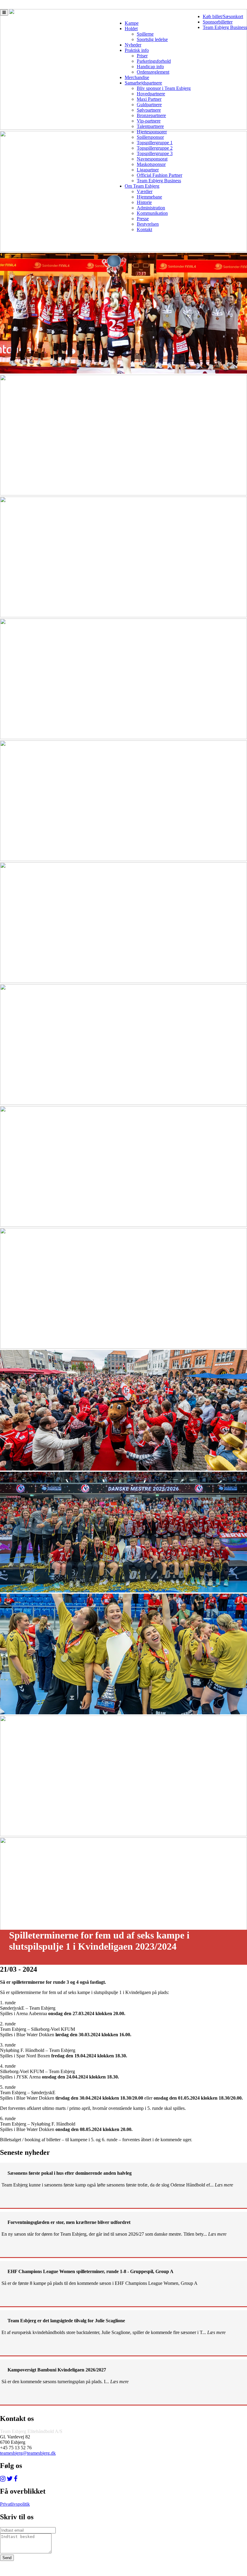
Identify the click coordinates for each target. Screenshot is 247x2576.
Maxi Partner (149, 99)
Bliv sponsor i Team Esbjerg (164, 88)
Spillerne (145, 34)
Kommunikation (152, 213)
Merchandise (137, 77)
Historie (144, 202)
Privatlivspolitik (15, 2504)
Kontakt (144, 229)
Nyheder (133, 45)
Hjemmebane (149, 197)
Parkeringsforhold (154, 61)
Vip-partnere (149, 121)
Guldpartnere (149, 105)
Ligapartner (148, 170)
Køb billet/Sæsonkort (223, 16)
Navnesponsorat (152, 159)
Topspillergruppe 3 (155, 153)
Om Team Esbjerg (142, 186)
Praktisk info (137, 50)
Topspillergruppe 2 (155, 148)
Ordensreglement (153, 72)
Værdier (145, 191)
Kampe (132, 23)
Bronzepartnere (151, 115)
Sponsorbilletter (218, 22)
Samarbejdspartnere (143, 83)
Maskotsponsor (151, 164)
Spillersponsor (150, 137)
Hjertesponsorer (152, 132)
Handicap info (150, 67)
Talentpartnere (150, 126)
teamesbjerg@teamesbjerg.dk (28, 2453)
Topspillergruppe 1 (155, 143)
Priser (142, 56)
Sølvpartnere (149, 110)
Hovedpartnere (151, 94)
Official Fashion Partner (159, 175)
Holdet (131, 29)
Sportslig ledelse (152, 39)
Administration (151, 208)
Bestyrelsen (148, 224)
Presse (143, 219)
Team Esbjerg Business (225, 27)
